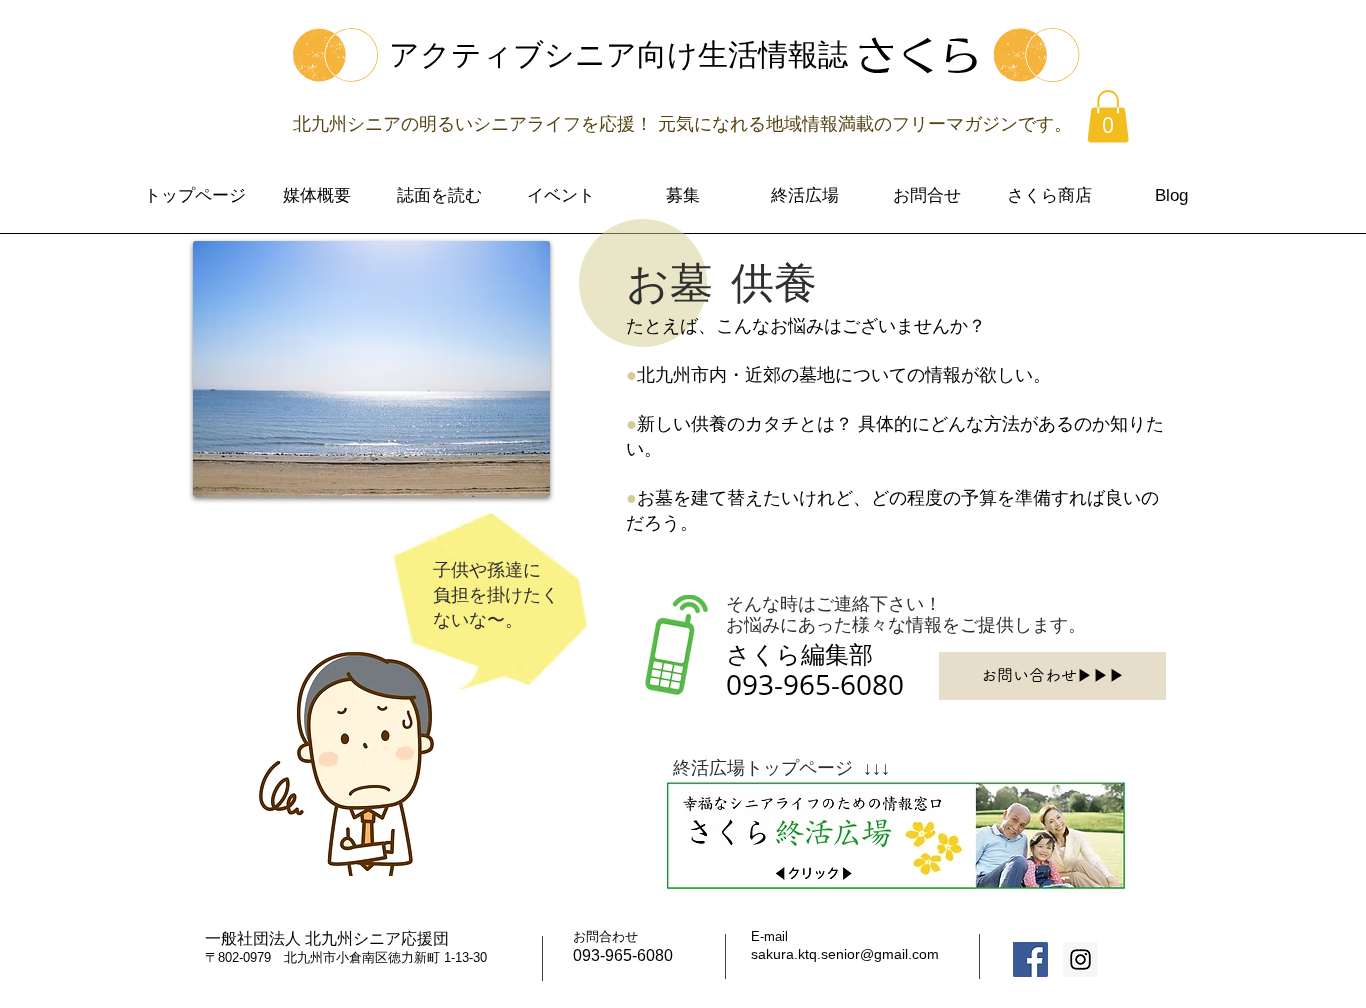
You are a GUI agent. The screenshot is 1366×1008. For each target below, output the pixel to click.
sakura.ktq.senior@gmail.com (845, 954)
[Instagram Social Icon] (1080, 959)
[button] (1108, 116)
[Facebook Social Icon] (1030, 959)
